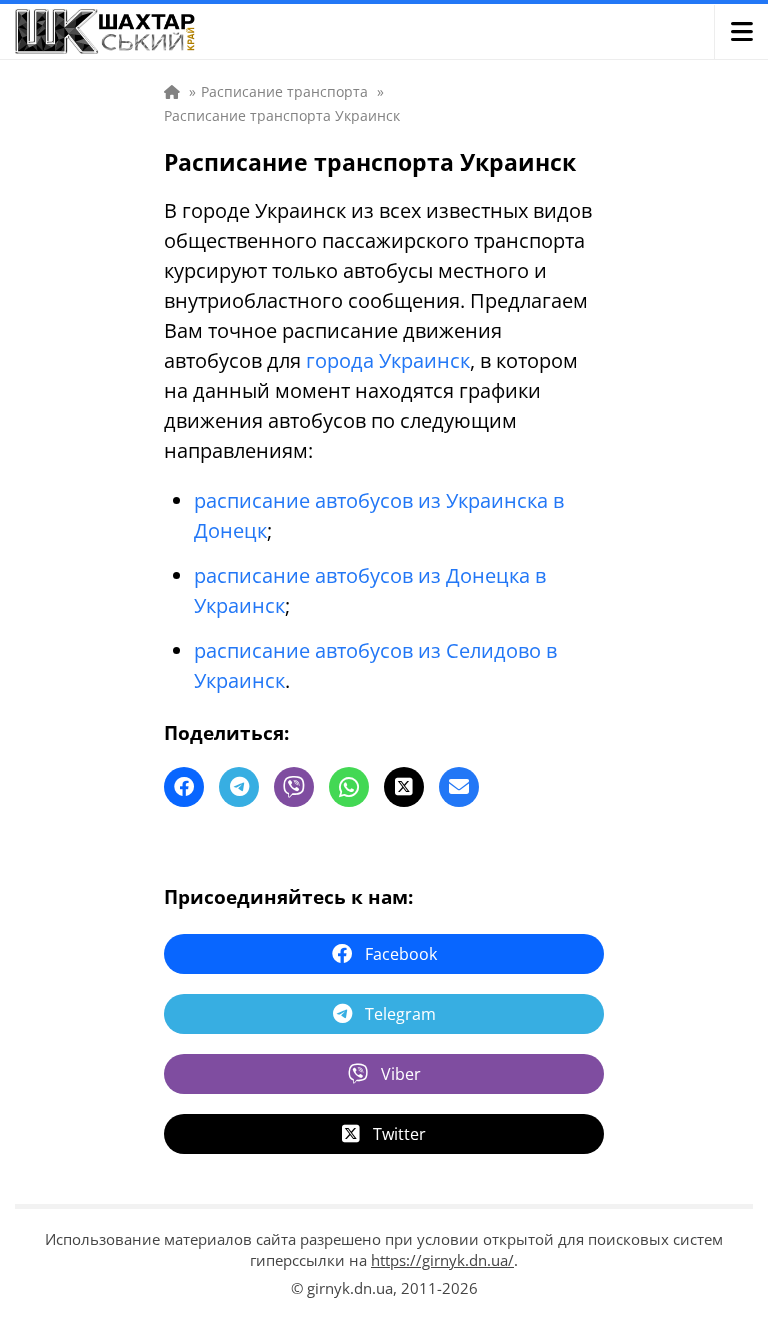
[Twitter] (404, 787)
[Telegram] (239, 787)
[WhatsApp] (349, 787)
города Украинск (388, 360)
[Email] (459, 787)
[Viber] (294, 787)
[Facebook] (184, 787)
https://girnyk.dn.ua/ (442, 1260)
